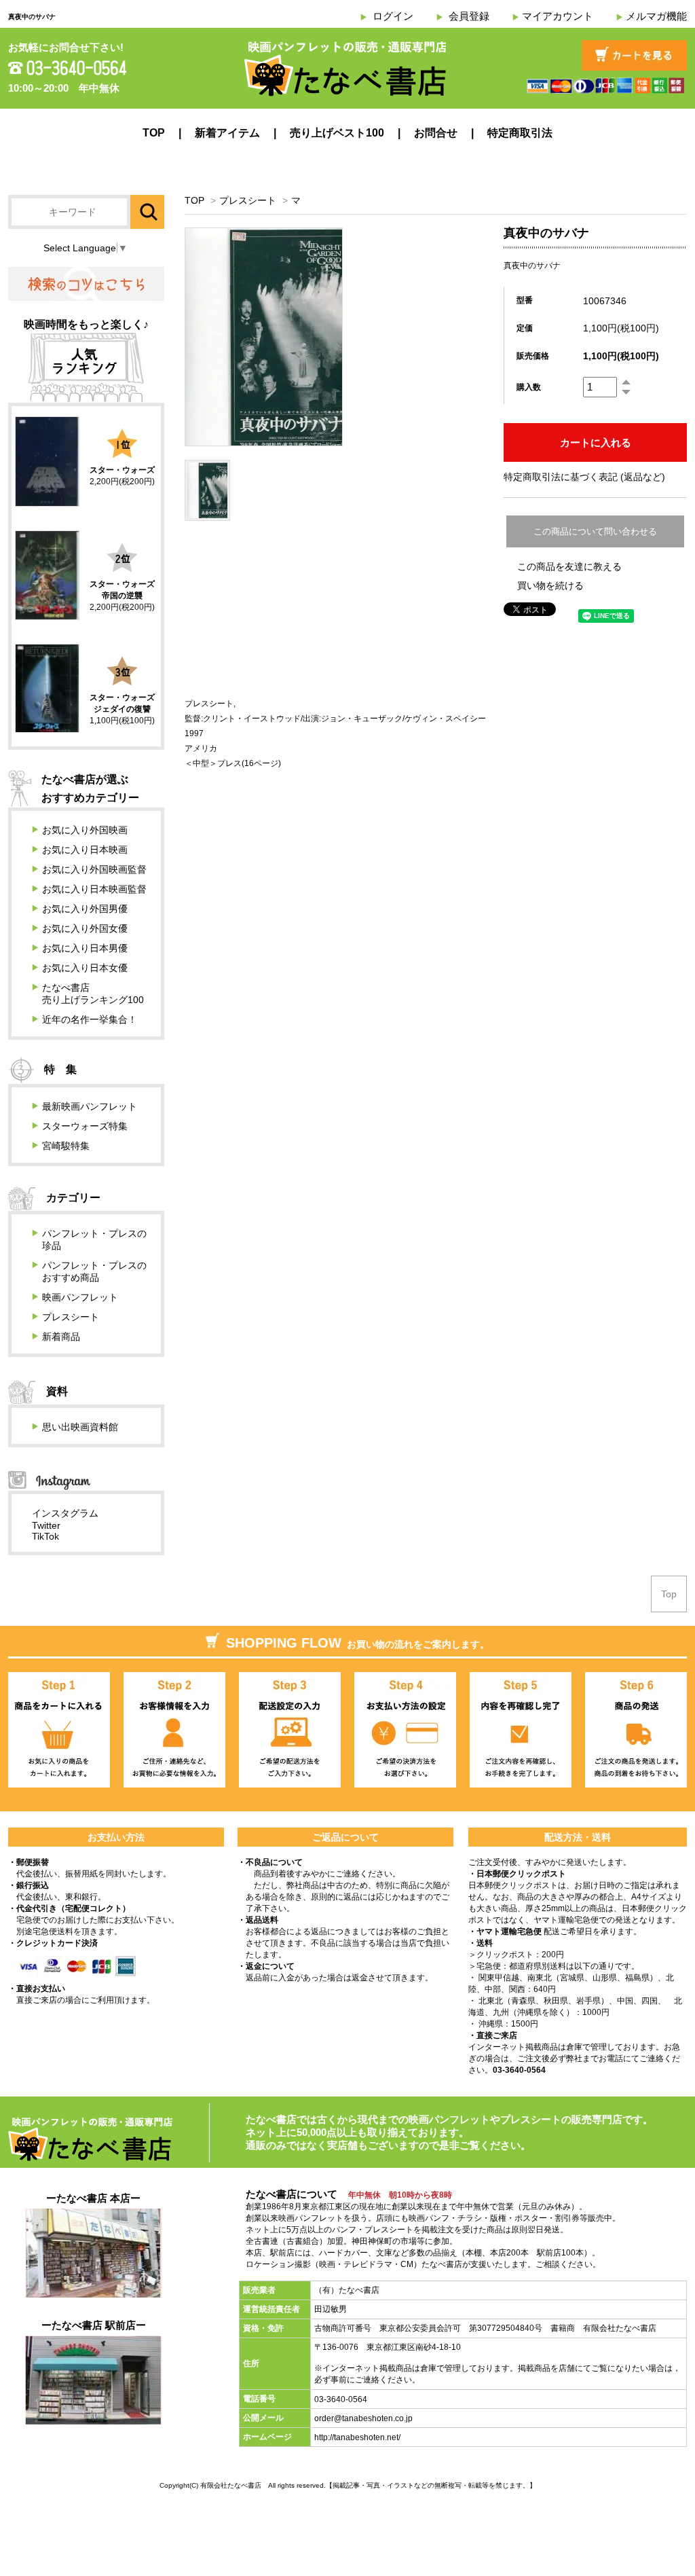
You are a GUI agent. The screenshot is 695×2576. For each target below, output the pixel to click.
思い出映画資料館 (80, 1427)
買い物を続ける (550, 585)
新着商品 (61, 1337)
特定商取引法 (520, 133)
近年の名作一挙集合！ (90, 1019)
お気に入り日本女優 (85, 968)
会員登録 (469, 16)
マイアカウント (558, 16)
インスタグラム (65, 1513)
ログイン (393, 16)
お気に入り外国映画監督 (94, 869)
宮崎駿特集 (66, 1146)
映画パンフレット (80, 1297)
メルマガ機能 (656, 16)
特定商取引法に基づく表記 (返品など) (584, 477)
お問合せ (436, 133)
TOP (154, 133)
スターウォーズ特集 (85, 1126)
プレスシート (248, 200)
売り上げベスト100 (337, 133)
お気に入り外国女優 (85, 928)
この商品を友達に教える (569, 566)
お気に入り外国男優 (85, 909)
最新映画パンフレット (90, 1106)
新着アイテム (227, 133)
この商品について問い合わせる (595, 531)
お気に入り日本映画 (85, 850)
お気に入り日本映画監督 (94, 889)
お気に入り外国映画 (85, 830)
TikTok (45, 1536)
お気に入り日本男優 (85, 948)
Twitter (46, 1525)
